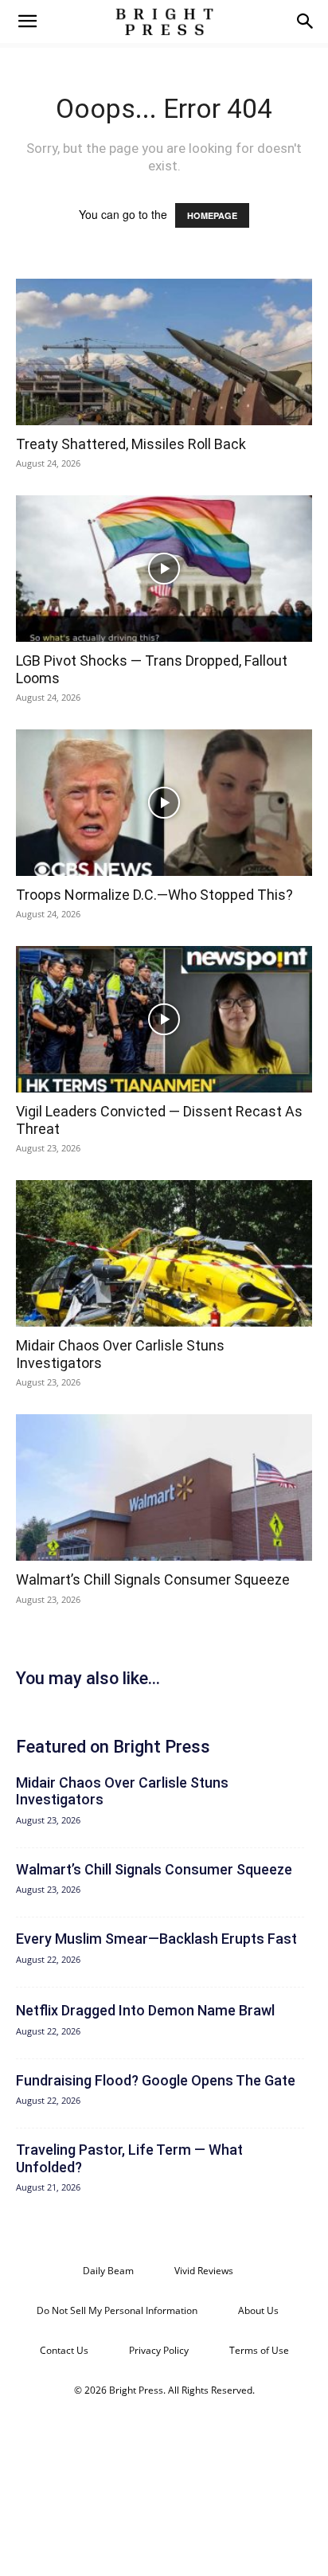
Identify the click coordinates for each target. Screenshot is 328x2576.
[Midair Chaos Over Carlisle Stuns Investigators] (164, 1253)
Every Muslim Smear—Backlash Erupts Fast (156, 1939)
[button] (27, 21)
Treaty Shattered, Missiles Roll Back (131, 444)
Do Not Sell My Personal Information (117, 2310)
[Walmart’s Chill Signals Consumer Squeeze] (164, 1487)
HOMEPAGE (212, 215)
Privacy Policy (159, 2350)
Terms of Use (259, 2350)
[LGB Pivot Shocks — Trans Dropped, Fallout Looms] (164, 569)
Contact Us (64, 2350)
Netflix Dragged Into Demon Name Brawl (145, 2010)
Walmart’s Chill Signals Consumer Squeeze (153, 1579)
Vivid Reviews (204, 2271)
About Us (258, 2310)
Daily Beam (108, 2271)
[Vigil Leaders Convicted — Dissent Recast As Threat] (164, 1019)
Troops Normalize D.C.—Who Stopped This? (154, 895)
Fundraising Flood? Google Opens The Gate (156, 2080)
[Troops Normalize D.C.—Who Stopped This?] (164, 803)
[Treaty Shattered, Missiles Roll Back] (164, 352)
